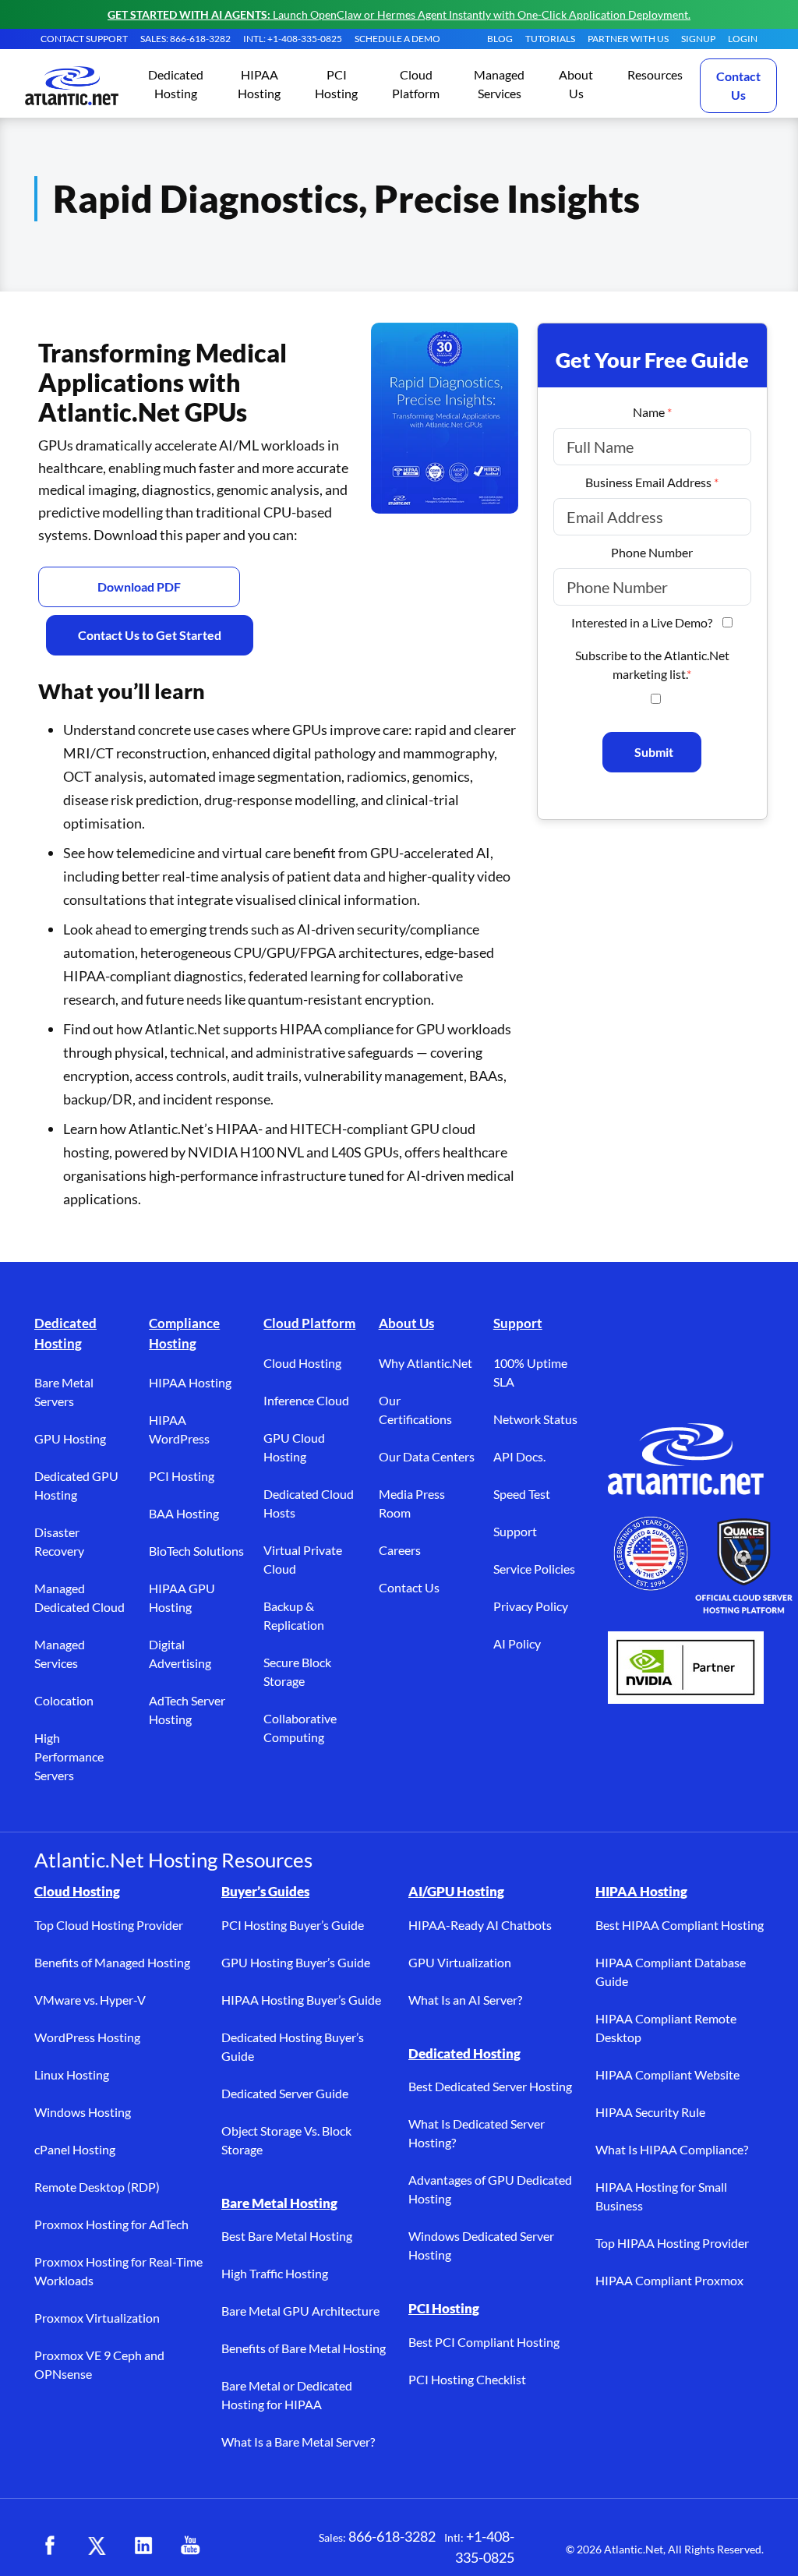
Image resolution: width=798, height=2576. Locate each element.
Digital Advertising (180, 1654)
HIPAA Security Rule (650, 2112)
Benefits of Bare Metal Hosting (304, 2348)
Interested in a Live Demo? (642, 622)
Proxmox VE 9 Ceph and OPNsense (99, 2364)
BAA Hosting (184, 1513)
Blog (500, 39)
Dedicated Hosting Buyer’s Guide (293, 2046)
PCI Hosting (182, 1476)
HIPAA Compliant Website (667, 2074)
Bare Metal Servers (64, 1392)
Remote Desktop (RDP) (97, 2187)
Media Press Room (412, 1503)
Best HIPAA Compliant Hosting (680, 1925)
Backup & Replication (294, 1615)
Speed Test (522, 1494)
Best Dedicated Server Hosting (490, 2086)
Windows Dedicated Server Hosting (481, 2245)
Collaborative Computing (300, 1728)
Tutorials (550, 39)
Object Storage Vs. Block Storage (286, 2140)
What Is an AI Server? (465, 2000)
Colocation (64, 1700)
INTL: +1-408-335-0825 (293, 39)
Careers (400, 1550)
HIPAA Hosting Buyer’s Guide (301, 2000)
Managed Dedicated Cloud (79, 1597)
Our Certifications (415, 1410)
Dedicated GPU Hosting (76, 1485)
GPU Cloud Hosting (294, 1447)
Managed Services (60, 1654)
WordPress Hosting (87, 2037)
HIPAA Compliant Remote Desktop (666, 2028)
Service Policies (534, 1569)
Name (652, 412)
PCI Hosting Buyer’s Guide (293, 1925)
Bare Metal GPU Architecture (300, 2311)
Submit (654, 752)
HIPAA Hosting (190, 1382)
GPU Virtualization (460, 1962)
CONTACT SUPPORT (84, 39)
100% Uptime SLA (530, 1372)
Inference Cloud (306, 1400)
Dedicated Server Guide (285, 2093)
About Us (406, 1323)
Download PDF (139, 587)
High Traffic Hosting (275, 2273)
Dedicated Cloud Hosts (309, 1503)
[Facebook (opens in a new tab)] (50, 2546)
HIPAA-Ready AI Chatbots (480, 1925)
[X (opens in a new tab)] (97, 2546)
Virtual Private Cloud (303, 1559)
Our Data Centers (427, 1456)
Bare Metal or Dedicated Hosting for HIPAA (287, 2395)
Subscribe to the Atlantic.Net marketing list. (652, 664)
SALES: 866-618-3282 (185, 39)
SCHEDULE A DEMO (397, 39)
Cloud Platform (309, 1323)
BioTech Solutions (196, 1551)
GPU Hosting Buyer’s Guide (296, 1962)
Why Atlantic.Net (425, 1363)
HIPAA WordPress (179, 1429)
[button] (176, 85)
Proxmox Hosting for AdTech (111, 2224)
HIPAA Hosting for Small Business (661, 2196)
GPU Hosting (70, 1438)
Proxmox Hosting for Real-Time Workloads (118, 2271)
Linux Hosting (72, 2074)
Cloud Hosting (302, 1363)
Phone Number (652, 552)
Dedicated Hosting (65, 1333)
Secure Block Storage (297, 1671)
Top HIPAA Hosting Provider (672, 2243)
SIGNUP (698, 39)
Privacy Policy (531, 1606)
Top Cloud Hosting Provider (109, 1925)
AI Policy (517, 1643)
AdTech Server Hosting (187, 1710)
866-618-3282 (392, 2536)
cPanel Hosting (75, 2149)
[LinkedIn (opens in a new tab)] (143, 2546)
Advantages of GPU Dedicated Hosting (490, 2189)
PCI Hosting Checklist (467, 2379)
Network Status (535, 1419)
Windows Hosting (83, 2112)
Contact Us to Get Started (150, 635)
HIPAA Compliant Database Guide (671, 1972)
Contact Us (738, 85)
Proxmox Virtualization (97, 2318)
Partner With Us (628, 39)
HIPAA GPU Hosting (182, 1597)
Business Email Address (652, 482)
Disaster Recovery (59, 1541)
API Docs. (519, 1456)
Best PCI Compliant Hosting (484, 2342)
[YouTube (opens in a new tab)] (190, 2546)
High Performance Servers (69, 1756)
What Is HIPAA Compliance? (672, 2149)
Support (518, 1323)
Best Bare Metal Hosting (287, 2236)
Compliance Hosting (184, 1333)
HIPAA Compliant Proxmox (669, 2280)
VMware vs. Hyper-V (90, 2000)
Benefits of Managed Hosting (112, 1962)
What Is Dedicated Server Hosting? (477, 2133)
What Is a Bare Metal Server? (298, 2442)
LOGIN (743, 39)
